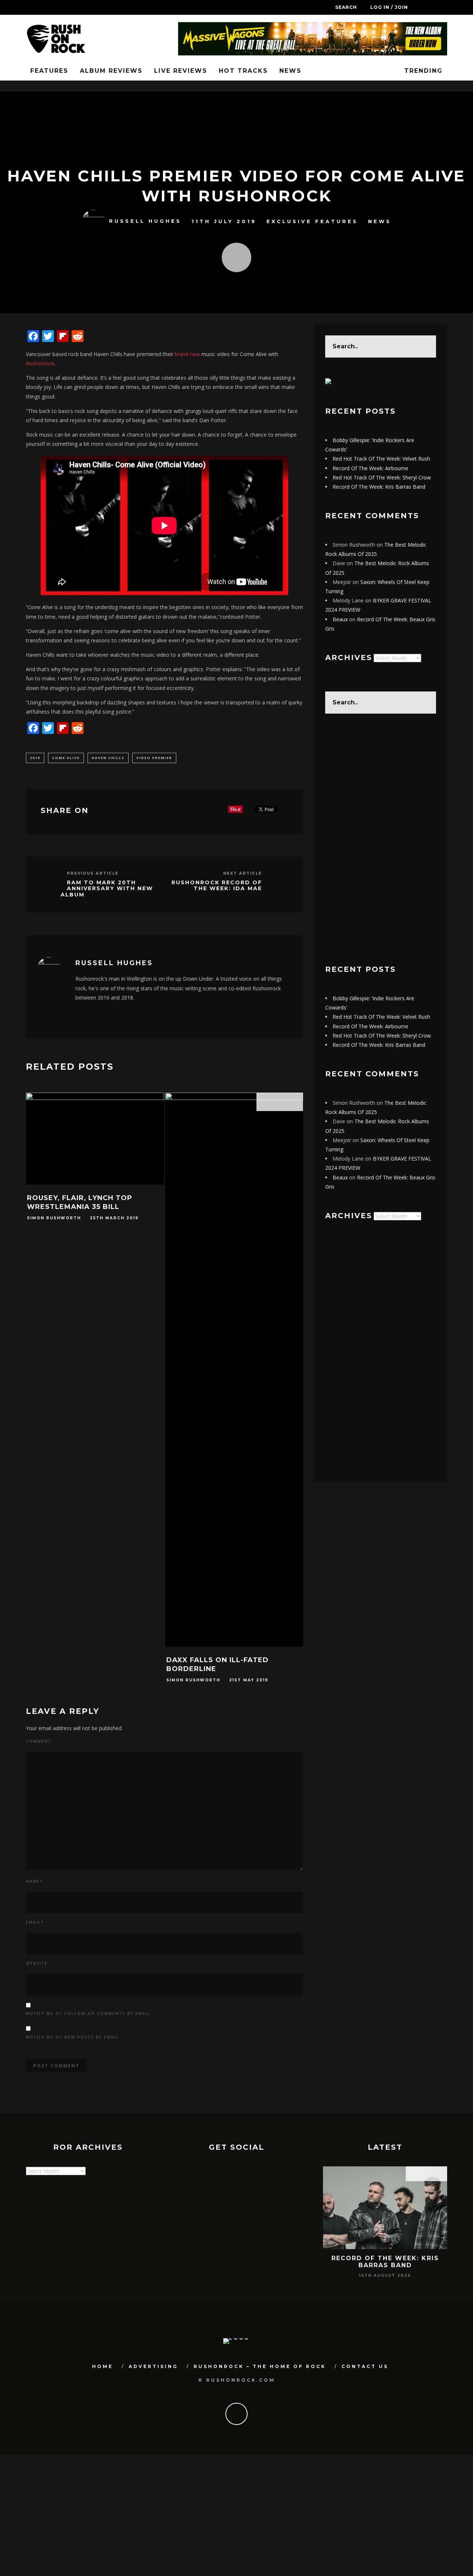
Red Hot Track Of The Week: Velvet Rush (381, 459)
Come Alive (66, 758)
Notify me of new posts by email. (73, 2037)
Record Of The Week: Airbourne (370, 468)
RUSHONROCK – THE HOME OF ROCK (260, 2366)
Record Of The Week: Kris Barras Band (379, 487)
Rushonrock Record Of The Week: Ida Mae (217, 886)
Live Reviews (181, 71)
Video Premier (154, 758)
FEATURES (49, 71)
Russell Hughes (145, 221)
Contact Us (365, 2366)
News (290, 71)
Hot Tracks (243, 71)
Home (103, 2366)
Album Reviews (111, 71)
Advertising (153, 2366)
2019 (35, 758)
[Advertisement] (381, 839)
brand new (187, 354)
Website (37, 1963)
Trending (422, 71)
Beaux (340, 619)
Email (35, 1922)
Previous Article (93, 873)
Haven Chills (108, 758)
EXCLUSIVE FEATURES (312, 221)
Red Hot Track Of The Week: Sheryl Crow (382, 477)
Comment (39, 1741)
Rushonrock (40, 363)
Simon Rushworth (54, 1218)
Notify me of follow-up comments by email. (89, 2013)
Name (34, 1881)
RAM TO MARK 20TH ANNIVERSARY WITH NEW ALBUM (107, 889)
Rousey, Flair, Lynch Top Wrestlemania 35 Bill (80, 1202)
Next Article (243, 873)
